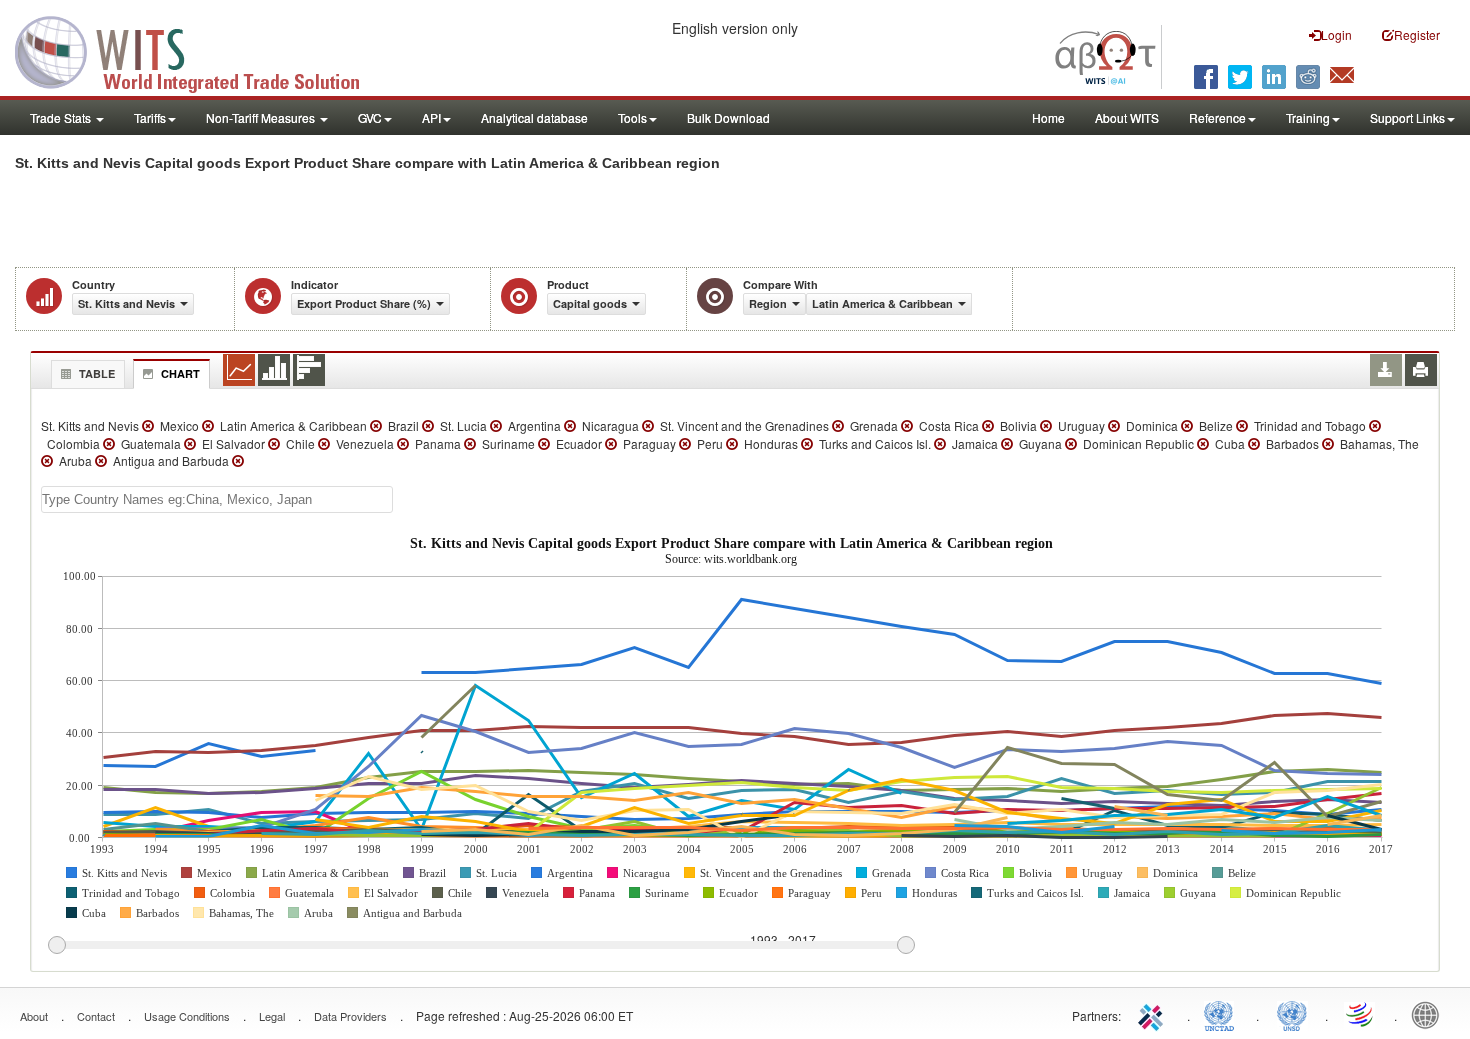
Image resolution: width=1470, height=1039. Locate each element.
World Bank (1430, 1014)
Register (1417, 34)
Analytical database (534, 117)
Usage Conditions (187, 1016)
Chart (180, 373)
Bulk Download (728, 117)
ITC (1154, 1014)
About (34, 1016)
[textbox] (217, 499)
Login (1336, 34)
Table (97, 373)
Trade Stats (62, 117)
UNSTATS (1292, 1014)
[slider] (481, 946)
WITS (200, 50)
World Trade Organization (1361, 1014)
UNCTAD (1223, 1014)
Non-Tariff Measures (262, 117)
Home (1048, 117)
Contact (96, 1016)
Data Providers (350, 1016)
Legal (272, 1016)
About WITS (1127, 117)
